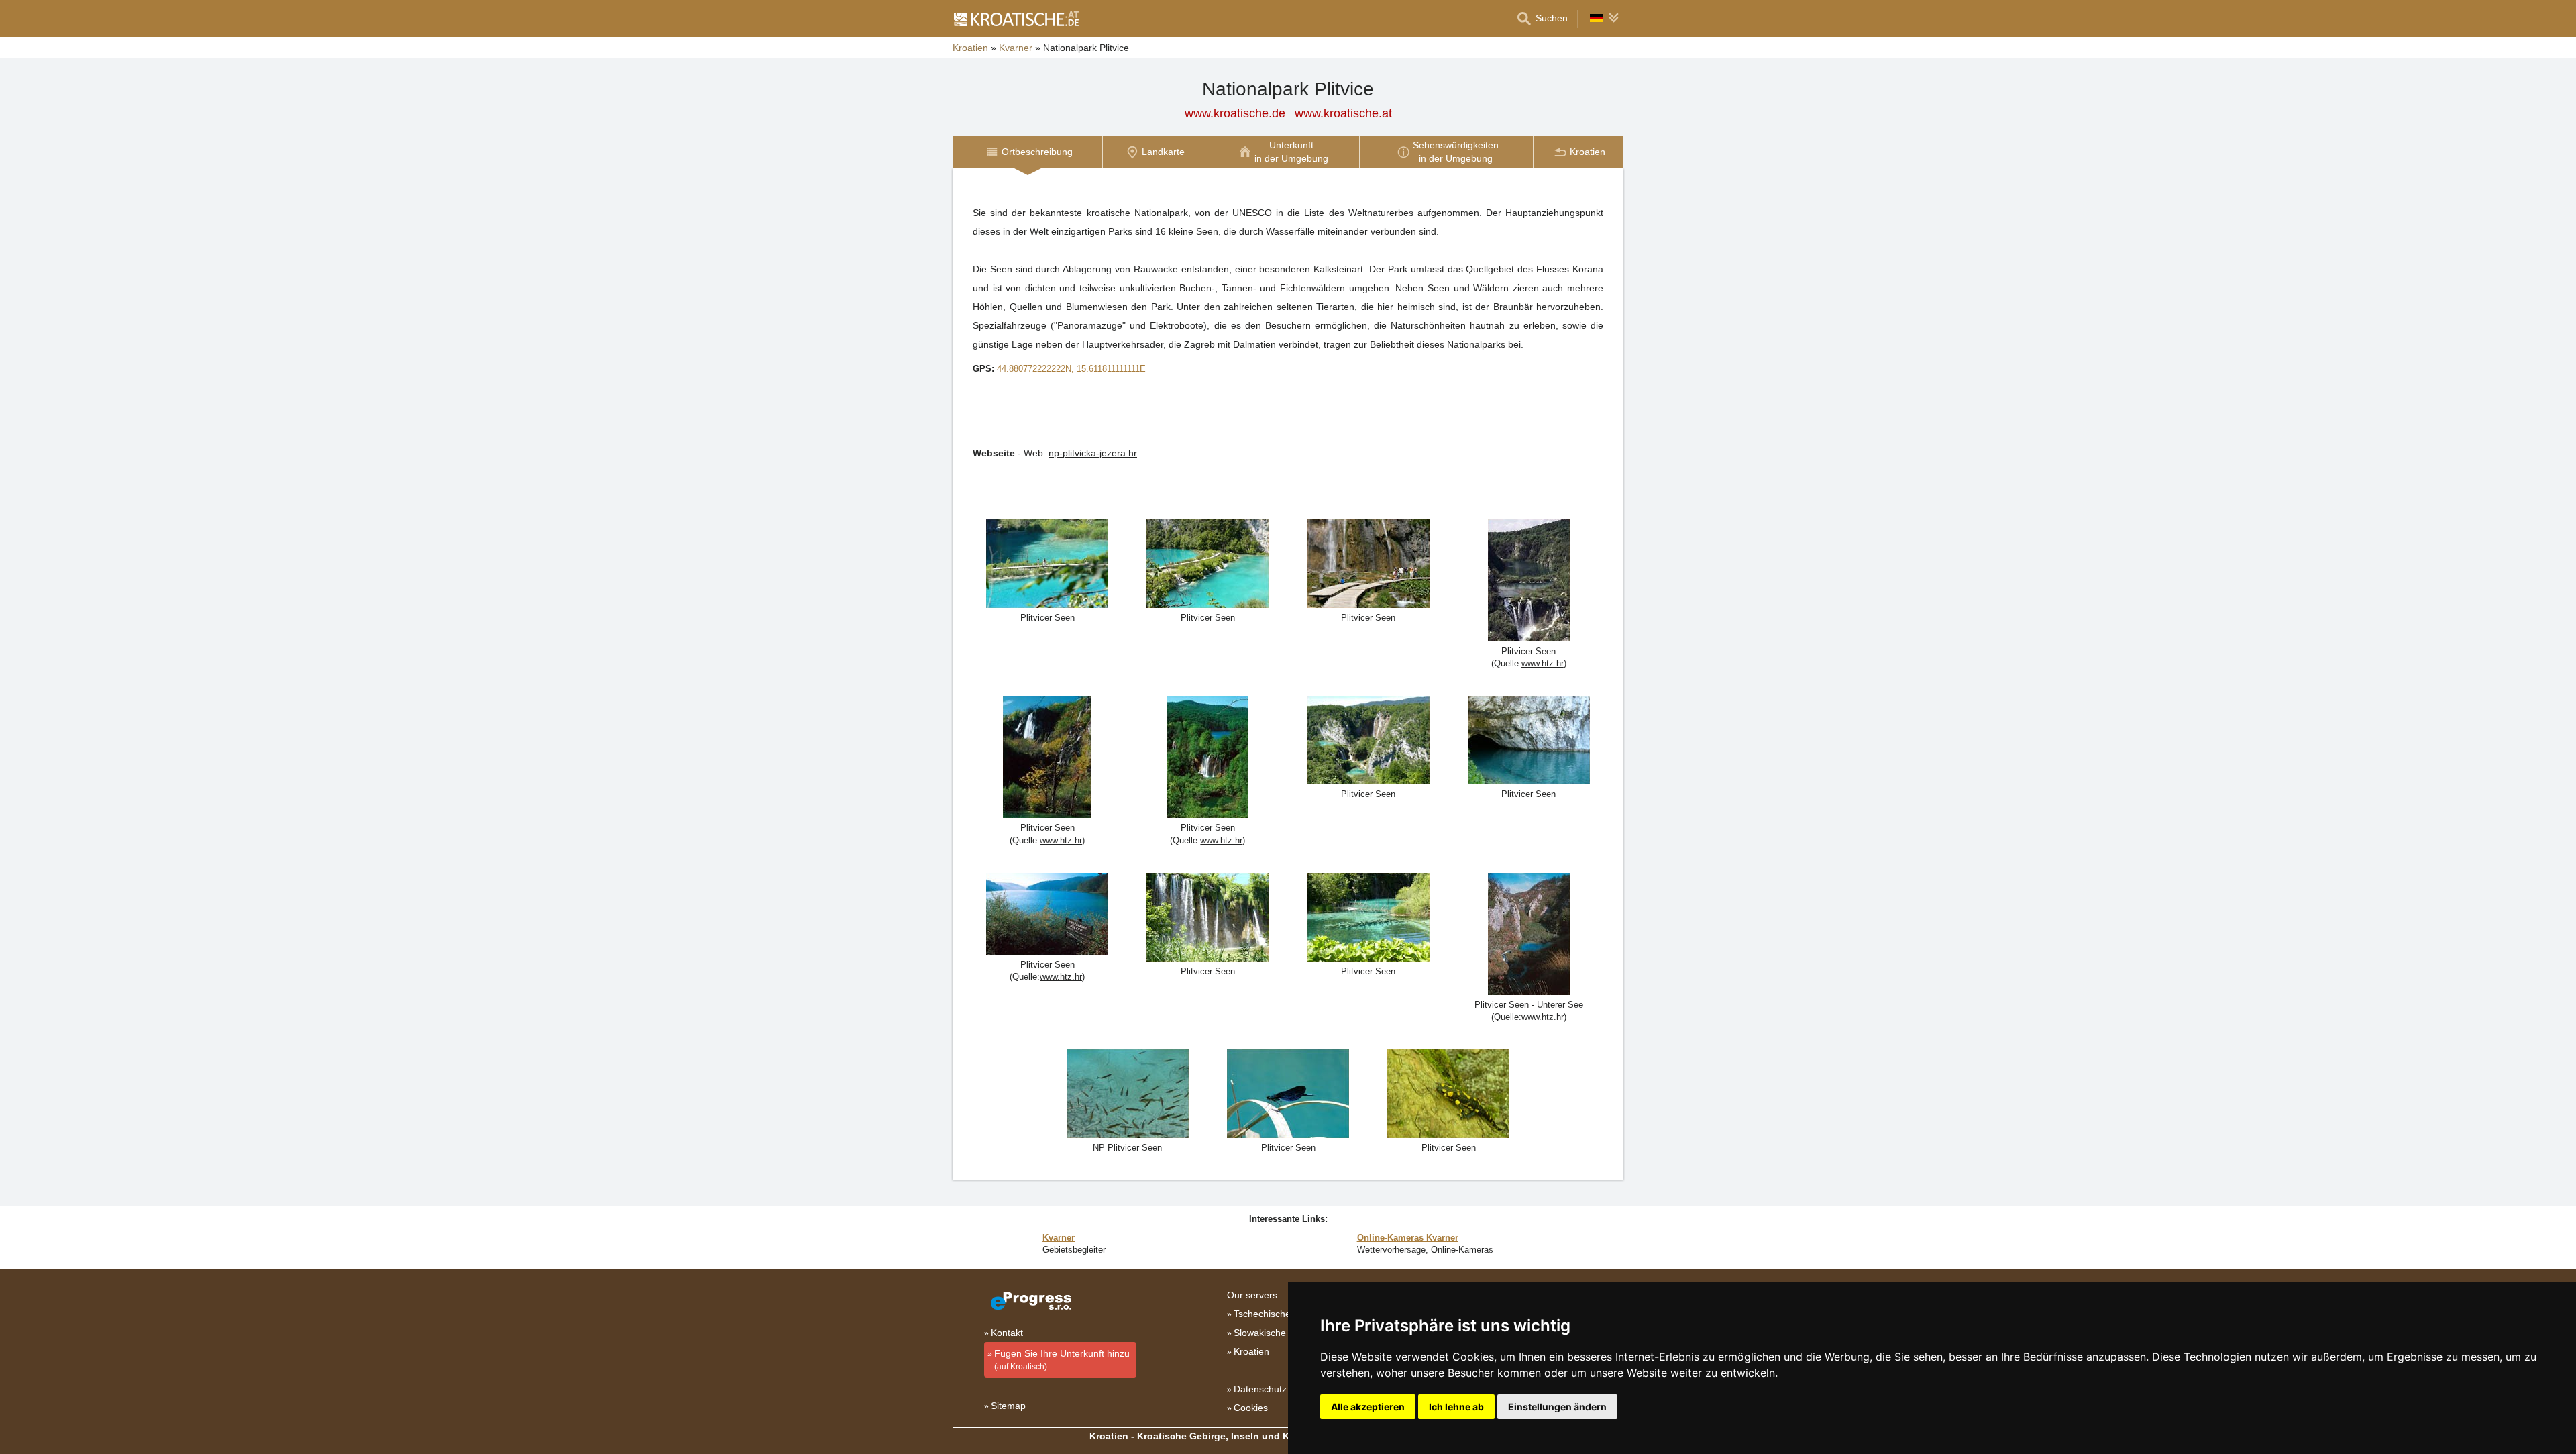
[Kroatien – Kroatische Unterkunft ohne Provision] (1016, 19)
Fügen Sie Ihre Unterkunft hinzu (1062, 1360)
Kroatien (970, 48)
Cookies (1251, 1408)
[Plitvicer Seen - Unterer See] (1529, 933)
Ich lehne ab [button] (1456, 1407)
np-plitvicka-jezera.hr (1093, 453)
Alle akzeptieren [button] (1368, 1407)
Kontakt (1007, 1333)
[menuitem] (1027, 152)
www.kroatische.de (1235, 113)
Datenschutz (1260, 1389)
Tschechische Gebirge (1281, 1314)
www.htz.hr (1543, 663)
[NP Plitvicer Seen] (1047, 563)
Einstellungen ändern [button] (1557, 1407)
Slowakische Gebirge (1278, 1333)
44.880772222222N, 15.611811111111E (1071, 369)
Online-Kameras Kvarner (1408, 1238)
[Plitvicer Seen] (1529, 579)
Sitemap (1008, 1406)
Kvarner (1016, 48)
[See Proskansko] (1047, 913)
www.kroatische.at (1343, 113)
